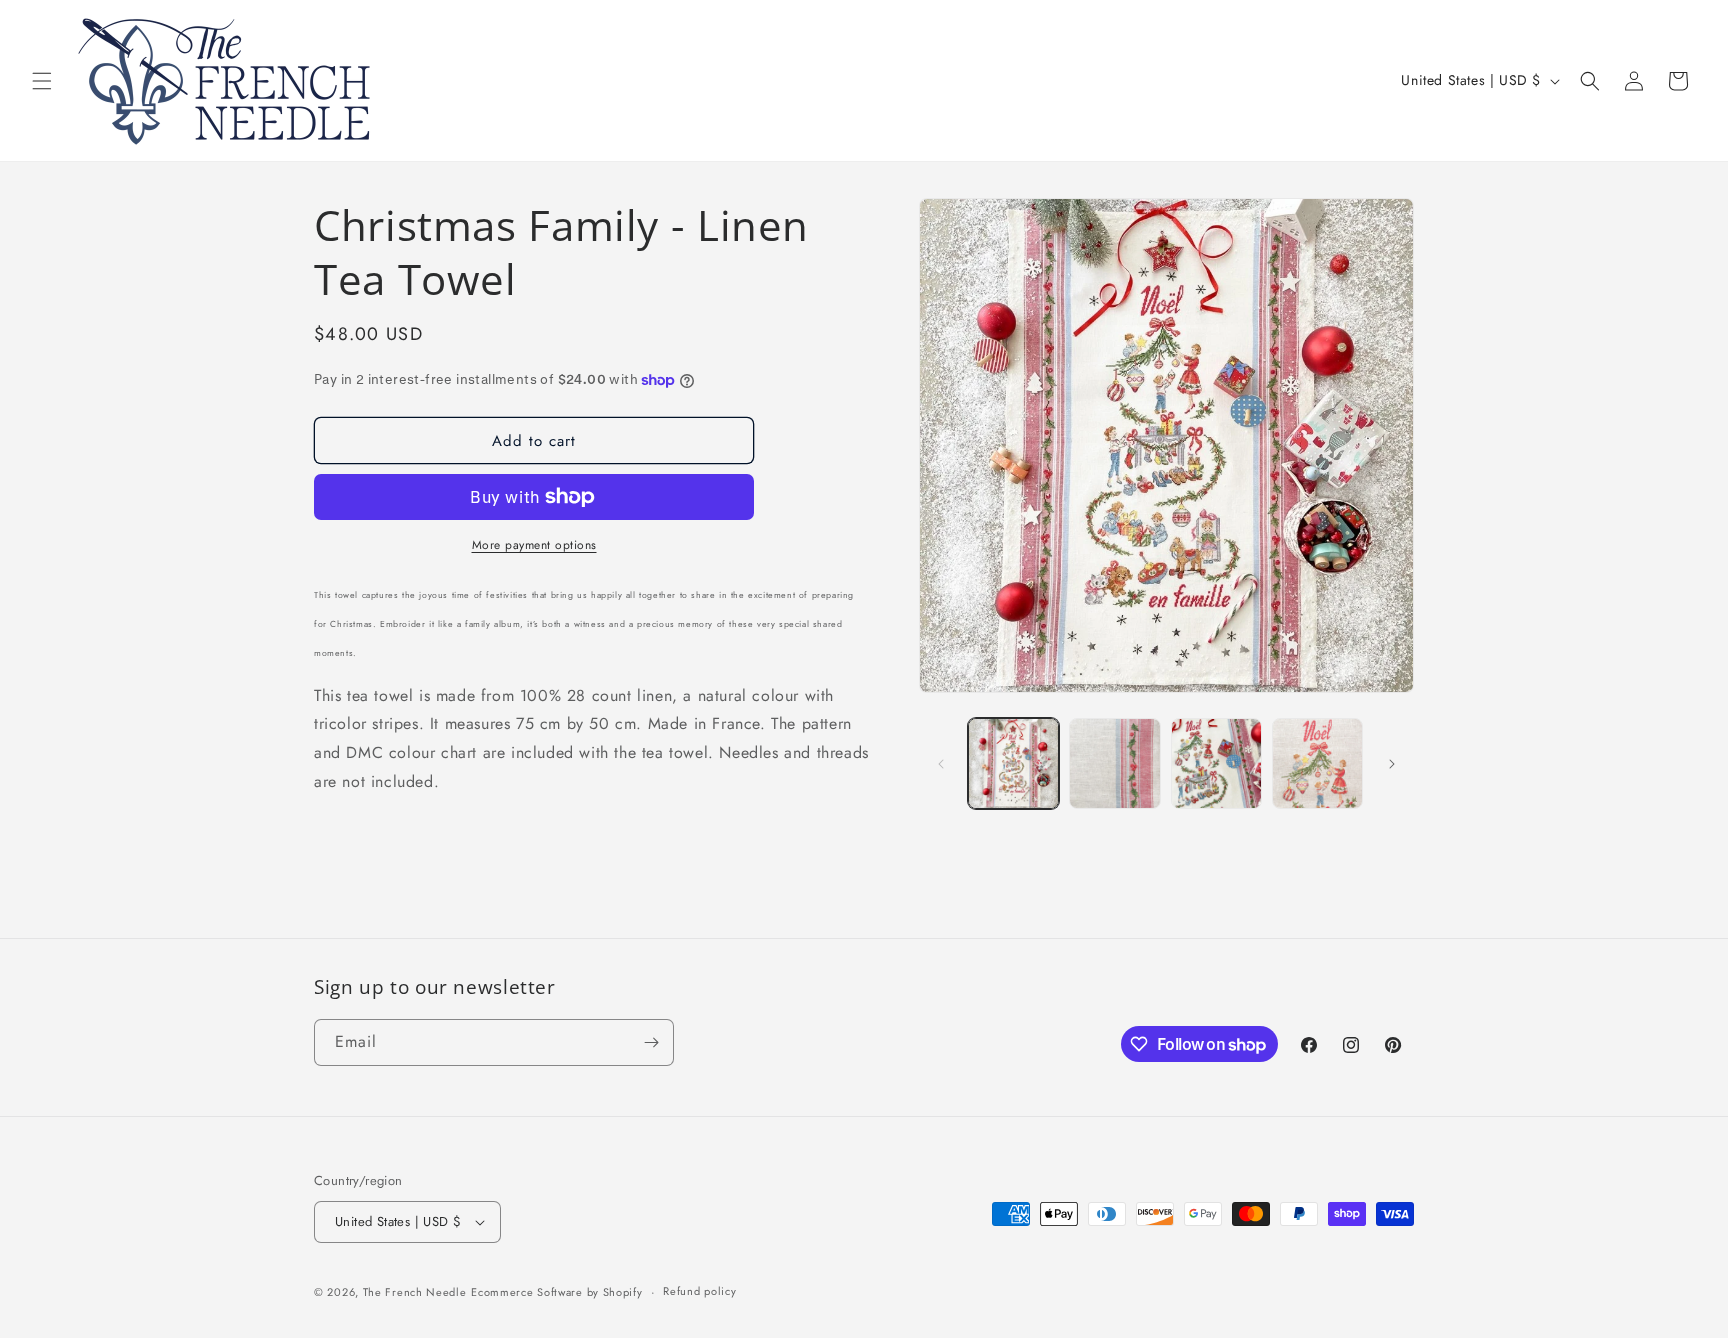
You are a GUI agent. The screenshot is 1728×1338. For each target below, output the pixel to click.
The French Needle (415, 1292)
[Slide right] (1392, 764)
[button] (42, 81)
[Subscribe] (651, 1042)
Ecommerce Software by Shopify (556, 1292)
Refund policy (699, 1291)
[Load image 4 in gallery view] (1317, 763)
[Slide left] (941, 764)
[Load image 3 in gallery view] (1216, 763)
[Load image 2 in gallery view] (1114, 763)
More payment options (534, 545)
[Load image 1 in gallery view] (1013, 763)
